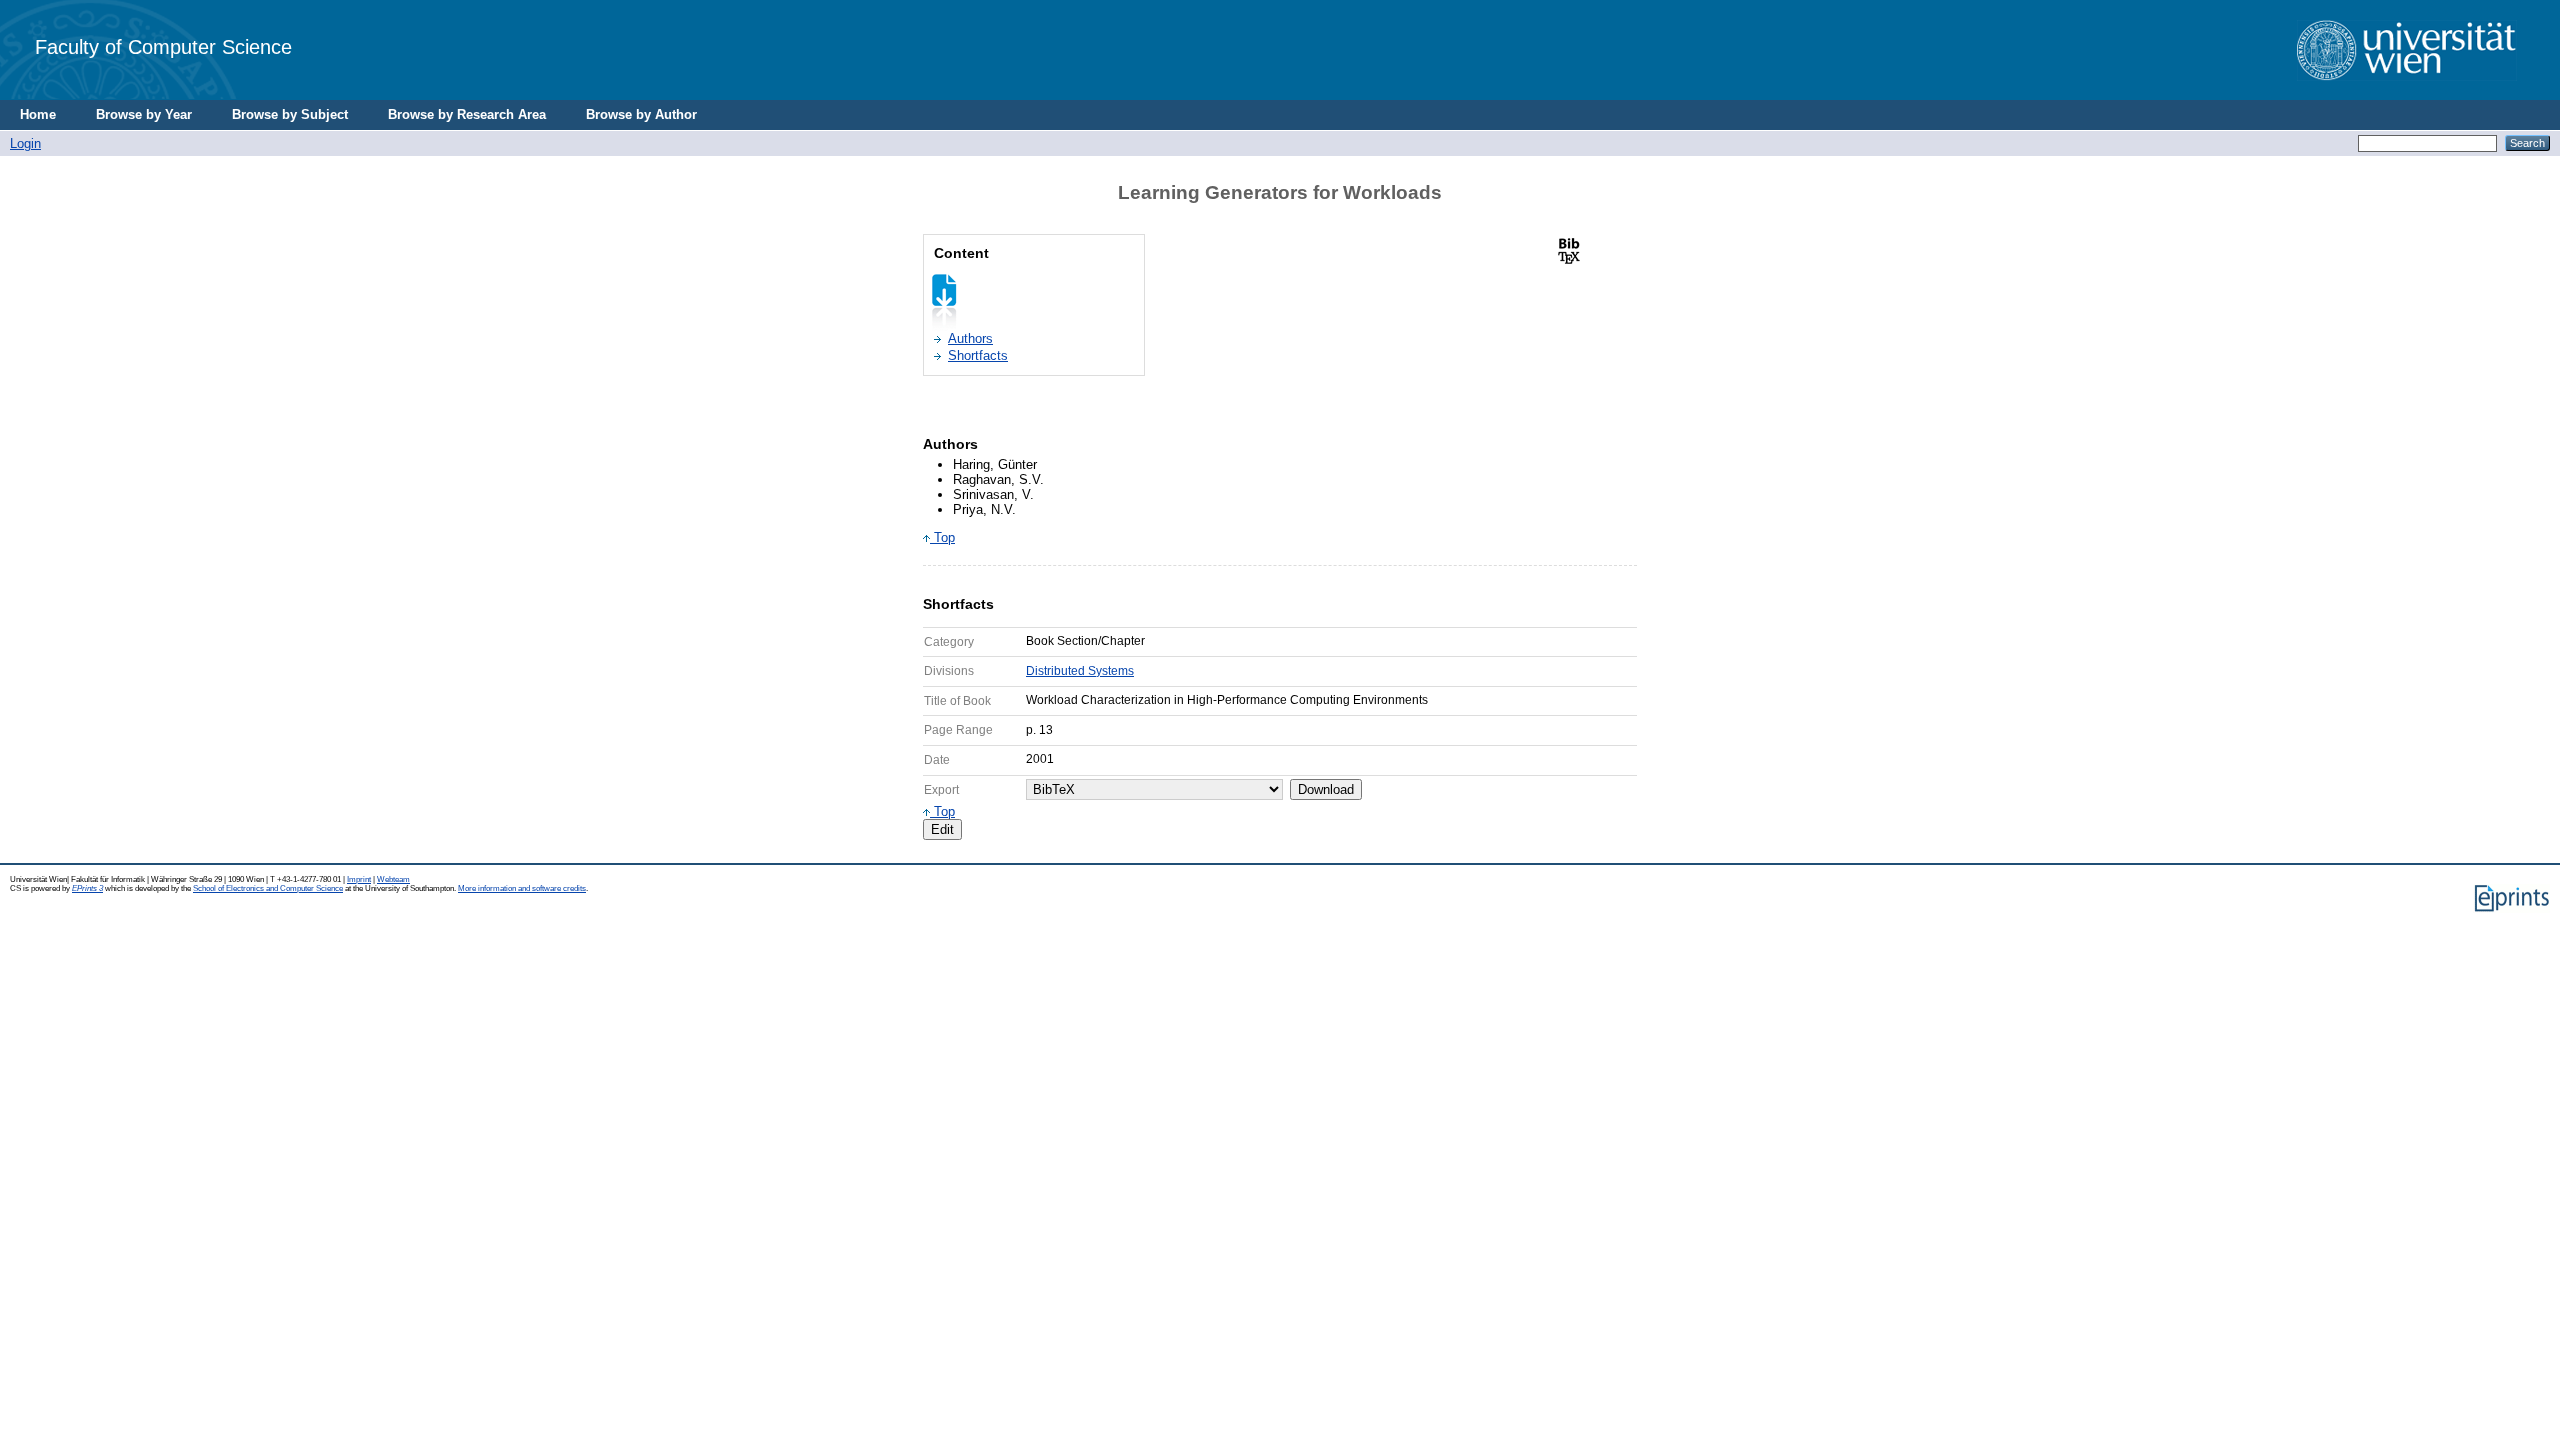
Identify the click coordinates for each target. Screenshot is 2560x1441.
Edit (942, 829)
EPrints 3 (87, 888)
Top (942, 537)
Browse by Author (641, 114)
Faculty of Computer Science (163, 46)
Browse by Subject (290, 114)
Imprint (359, 879)
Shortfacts (978, 355)
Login (25, 143)
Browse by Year (144, 114)
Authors (970, 338)
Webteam (393, 879)
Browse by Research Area (467, 114)
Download (1326, 789)
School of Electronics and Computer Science (268, 888)
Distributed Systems (1080, 671)
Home (38, 114)
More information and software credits (522, 888)
